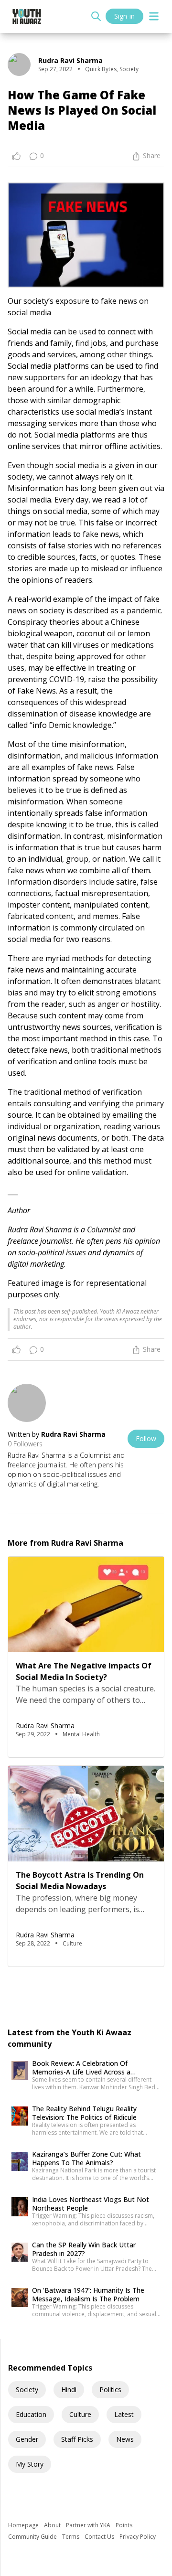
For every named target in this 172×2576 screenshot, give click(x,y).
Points (124, 2525)
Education (31, 2414)
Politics (110, 2389)
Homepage (24, 2525)
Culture (80, 2414)
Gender (27, 2439)
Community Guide (33, 2537)
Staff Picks (77, 2439)
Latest (124, 2414)
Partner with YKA (89, 2525)
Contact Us (100, 2537)
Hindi (69, 2389)
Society (27, 2389)
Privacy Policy (138, 2537)
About (53, 2525)
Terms (71, 2537)
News (125, 2439)
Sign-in (124, 16)
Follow (146, 1438)
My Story (30, 2464)
